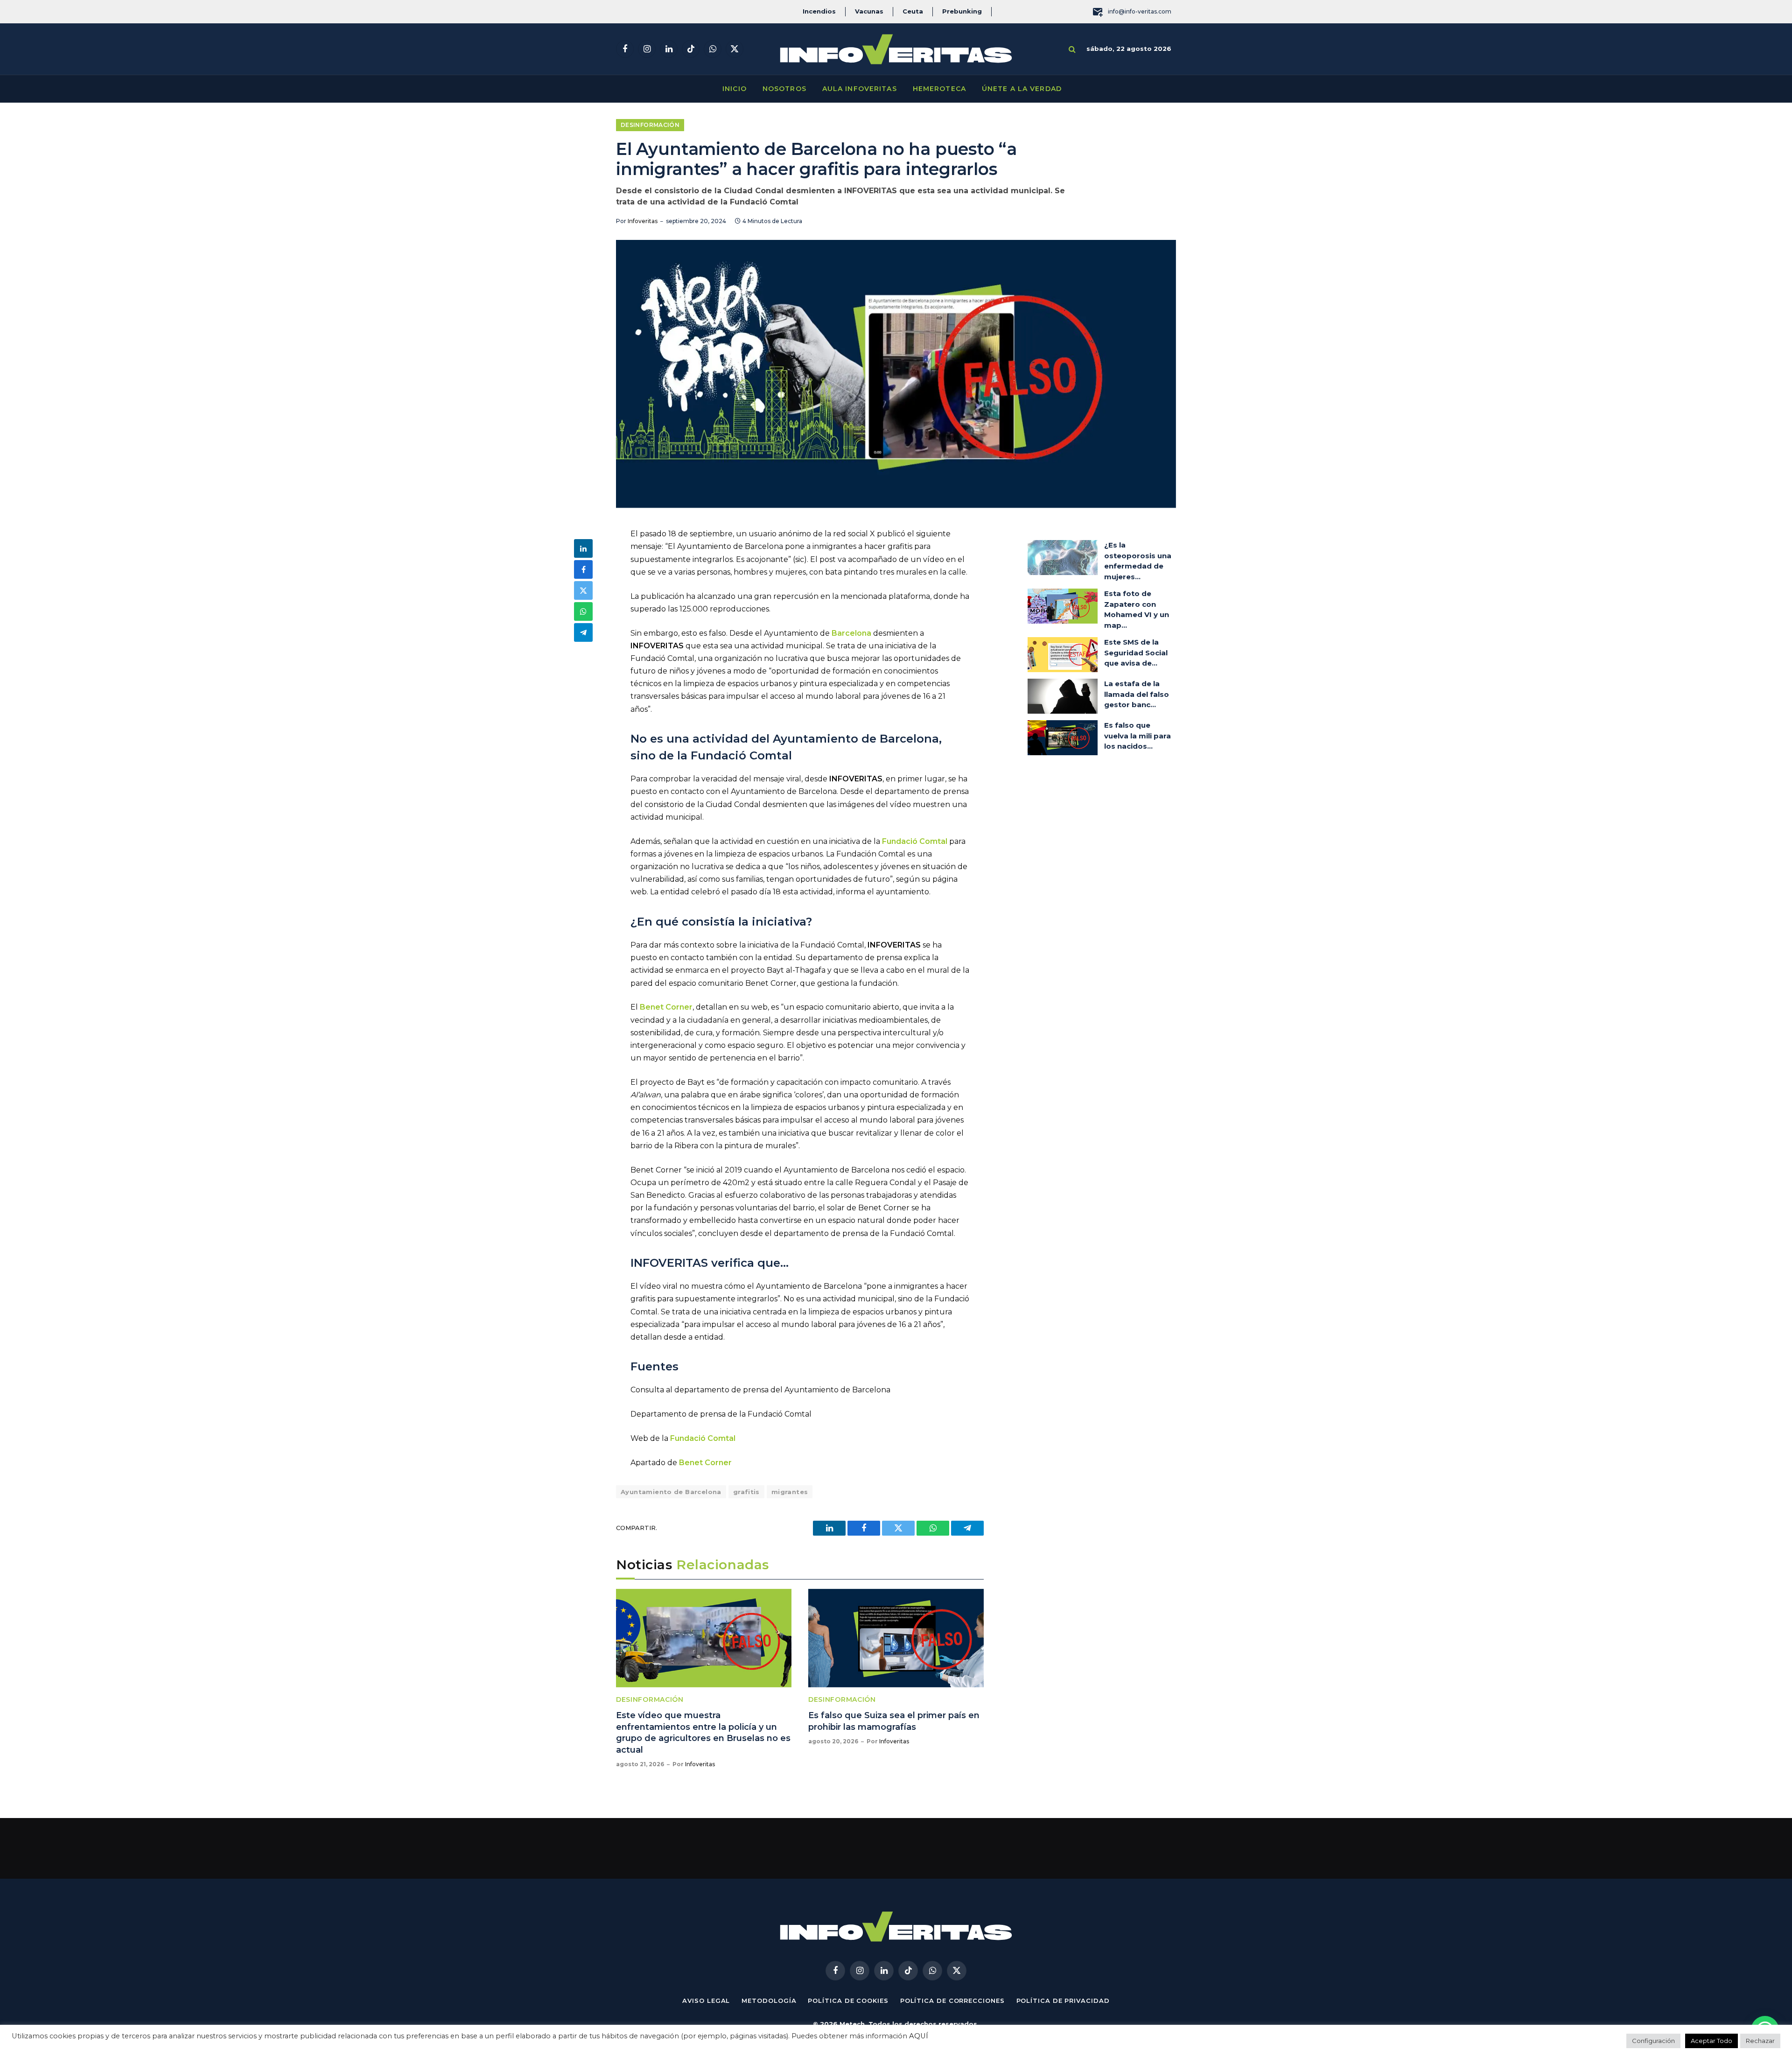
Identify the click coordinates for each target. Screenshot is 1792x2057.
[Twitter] (583, 590)
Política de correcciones (952, 2001)
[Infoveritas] (896, 49)
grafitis (746, 1492)
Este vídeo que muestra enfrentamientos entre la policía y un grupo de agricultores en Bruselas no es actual (703, 1732)
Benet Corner (666, 1007)
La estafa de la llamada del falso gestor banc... (1137, 694)
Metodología (769, 2001)
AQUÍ (919, 2036)
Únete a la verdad (1022, 89)
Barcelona (852, 633)
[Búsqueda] (1072, 49)
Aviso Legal (706, 2001)
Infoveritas (643, 221)
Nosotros (784, 89)
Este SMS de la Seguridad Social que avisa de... (1136, 653)
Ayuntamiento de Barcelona (671, 1492)
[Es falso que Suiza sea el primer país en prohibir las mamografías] (896, 1638)
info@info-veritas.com (1140, 11)
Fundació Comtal (915, 841)
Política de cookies (848, 2001)
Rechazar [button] (1760, 2041)
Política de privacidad (1063, 2001)
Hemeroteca (939, 89)
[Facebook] (583, 569)
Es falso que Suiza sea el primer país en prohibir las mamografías (894, 1721)
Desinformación (650, 125)
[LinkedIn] (583, 548)
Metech (852, 2024)
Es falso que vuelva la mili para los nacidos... (1137, 736)
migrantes (790, 1492)
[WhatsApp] (583, 611)
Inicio (735, 89)
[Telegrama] (583, 632)
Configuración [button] (1653, 2041)
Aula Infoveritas (860, 89)
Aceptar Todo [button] (1711, 2041)
